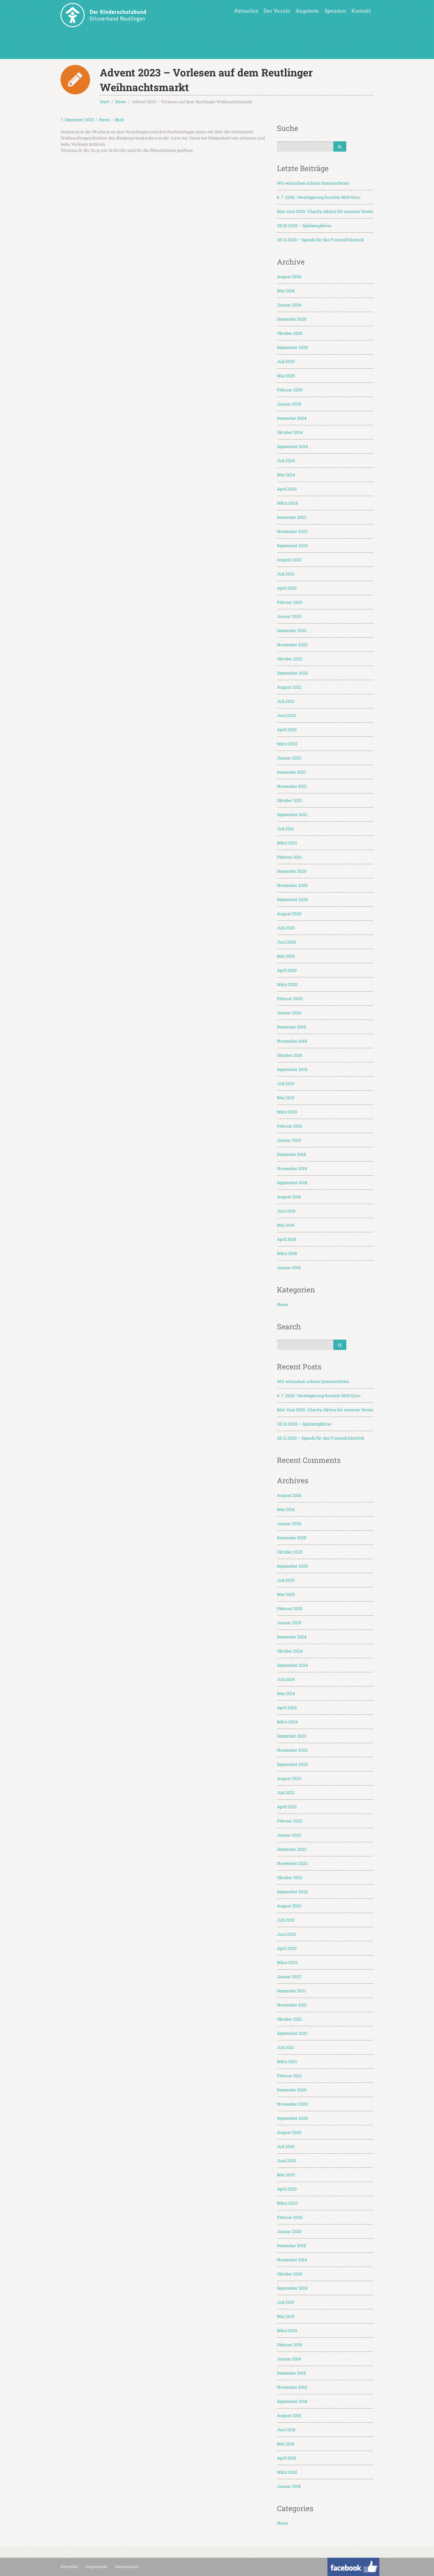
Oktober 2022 (290, 659)
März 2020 (287, 984)
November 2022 (292, 645)
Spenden (335, 11)
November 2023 (292, 531)
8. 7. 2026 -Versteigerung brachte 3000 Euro (319, 197)
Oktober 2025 (290, 333)
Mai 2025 (286, 376)
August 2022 (289, 687)
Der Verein (277, 11)
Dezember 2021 (291, 772)
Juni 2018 (286, 1211)
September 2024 (292, 446)
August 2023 (289, 560)
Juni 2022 (287, 715)
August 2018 (289, 1197)
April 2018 (287, 1239)
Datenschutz (127, 2567)
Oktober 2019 (289, 1055)
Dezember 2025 (292, 319)
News (104, 120)
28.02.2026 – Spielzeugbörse (304, 225)
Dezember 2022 (292, 630)
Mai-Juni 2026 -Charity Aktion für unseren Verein (325, 211)
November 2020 (292, 885)
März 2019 (287, 1112)
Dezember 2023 (292, 517)
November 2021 (292, 786)
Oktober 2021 (289, 800)
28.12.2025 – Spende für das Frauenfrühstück (321, 240)
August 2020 (289, 914)
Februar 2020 (290, 999)
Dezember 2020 (292, 871)
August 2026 (289, 277)
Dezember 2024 (292, 418)
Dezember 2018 (291, 1154)
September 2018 (292, 1183)
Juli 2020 (286, 928)
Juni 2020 (287, 942)
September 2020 (292, 899)
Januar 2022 (289, 758)
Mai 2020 (286, 956)
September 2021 (292, 814)
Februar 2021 (289, 857)
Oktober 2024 (290, 432)
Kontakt (361, 11)
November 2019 (292, 1041)
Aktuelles (246, 11)
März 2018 (287, 1253)
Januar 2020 (289, 1013)
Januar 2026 (289, 305)
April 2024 (287, 489)
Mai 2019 (286, 1098)
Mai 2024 (286, 475)
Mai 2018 (286, 1225)
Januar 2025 (289, 404)
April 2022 (287, 730)
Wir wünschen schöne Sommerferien (313, 183)
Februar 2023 (290, 602)
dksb (119, 120)
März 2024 (287, 503)
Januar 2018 (289, 1268)
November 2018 (292, 1168)
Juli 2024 (286, 461)
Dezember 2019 (291, 1027)
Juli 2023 (286, 574)
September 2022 (292, 673)
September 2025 (292, 347)
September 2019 (292, 1069)
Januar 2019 (289, 1140)
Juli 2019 (285, 1083)
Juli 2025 (286, 361)
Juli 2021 (285, 829)
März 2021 (287, 843)
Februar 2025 (290, 390)
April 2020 (287, 970)
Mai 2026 (286, 291)
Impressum (97, 2567)
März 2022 (287, 744)
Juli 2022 (286, 701)
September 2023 (292, 545)
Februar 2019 (289, 1126)
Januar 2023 (289, 616)
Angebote (307, 11)
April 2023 (287, 588)
